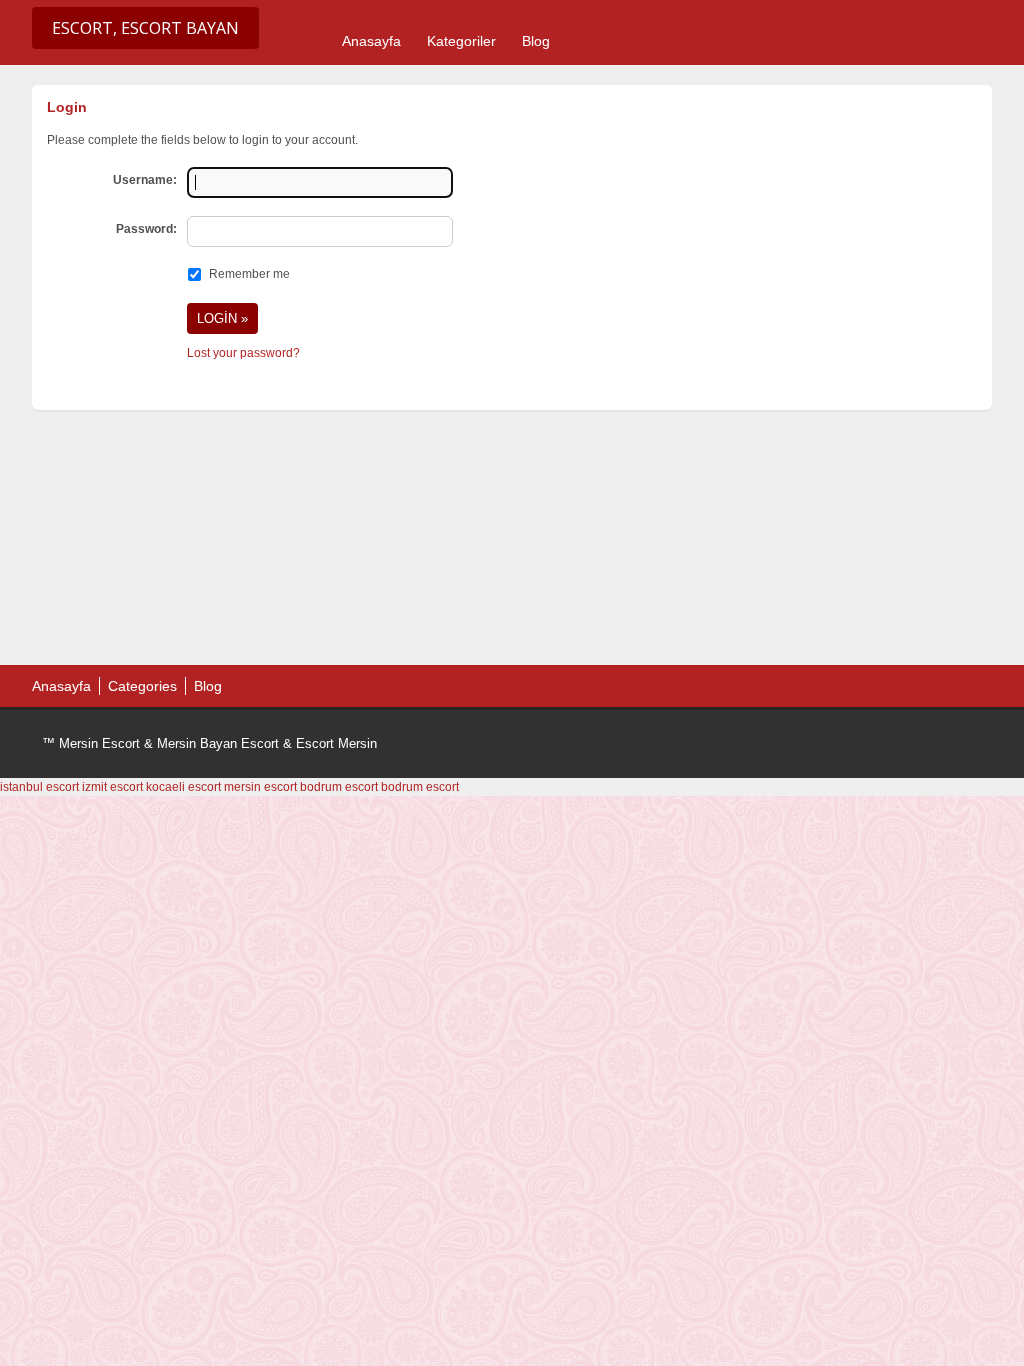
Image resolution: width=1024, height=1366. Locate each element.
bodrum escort (339, 787)
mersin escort (260, 787)
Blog (536, 41)
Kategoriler (461, 41)
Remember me (249, 274)
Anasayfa (371, 41)
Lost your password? (243, 353)
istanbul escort (39, 787)
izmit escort (112, 787)
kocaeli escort (183, 787)
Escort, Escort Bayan (145, 28)
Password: (146, 229)
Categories (142, 686)
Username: (145, 180)
